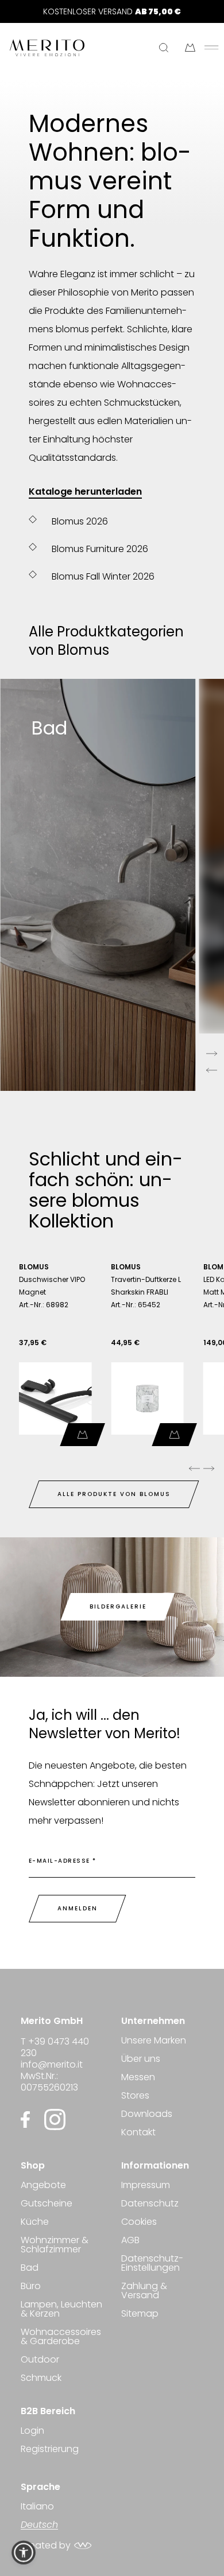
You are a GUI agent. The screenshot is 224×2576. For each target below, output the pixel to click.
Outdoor (40, 2359)
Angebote (43, 2186)
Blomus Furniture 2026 (100, 549)
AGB (130, 2240)
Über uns (141, 2059)
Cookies (139, 2222)
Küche (35, 2222)
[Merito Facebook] (28, 2120)
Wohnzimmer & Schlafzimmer (55, 2245)
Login (32, 2432)
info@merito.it (52, 2064)
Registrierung (50, 2449)
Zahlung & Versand (144, 2291)
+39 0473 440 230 (55, 2047)
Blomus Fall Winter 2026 (103, 576)
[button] (24, 2552)
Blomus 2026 (80, 521)
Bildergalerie (118, 1606)
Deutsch (39, 2525)
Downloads (147, 2114)
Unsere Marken (154, 2041)
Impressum (146, 2186)
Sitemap (140, 2313)
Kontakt (138, 2132)
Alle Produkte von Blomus (114, 1494)
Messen (138, 2077)
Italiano (37, 2507)
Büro (31, 2286)
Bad (30, 2268)
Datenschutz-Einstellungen (152, 2263)
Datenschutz (150, 2203)
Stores (135, 2095)
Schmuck (41, 2378)
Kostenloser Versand (112, 11)
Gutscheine (47, 2203)
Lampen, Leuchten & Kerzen (61, 2309)
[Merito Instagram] (55, 2120)
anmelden (78, 1908)
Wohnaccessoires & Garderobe (61, 2336)
